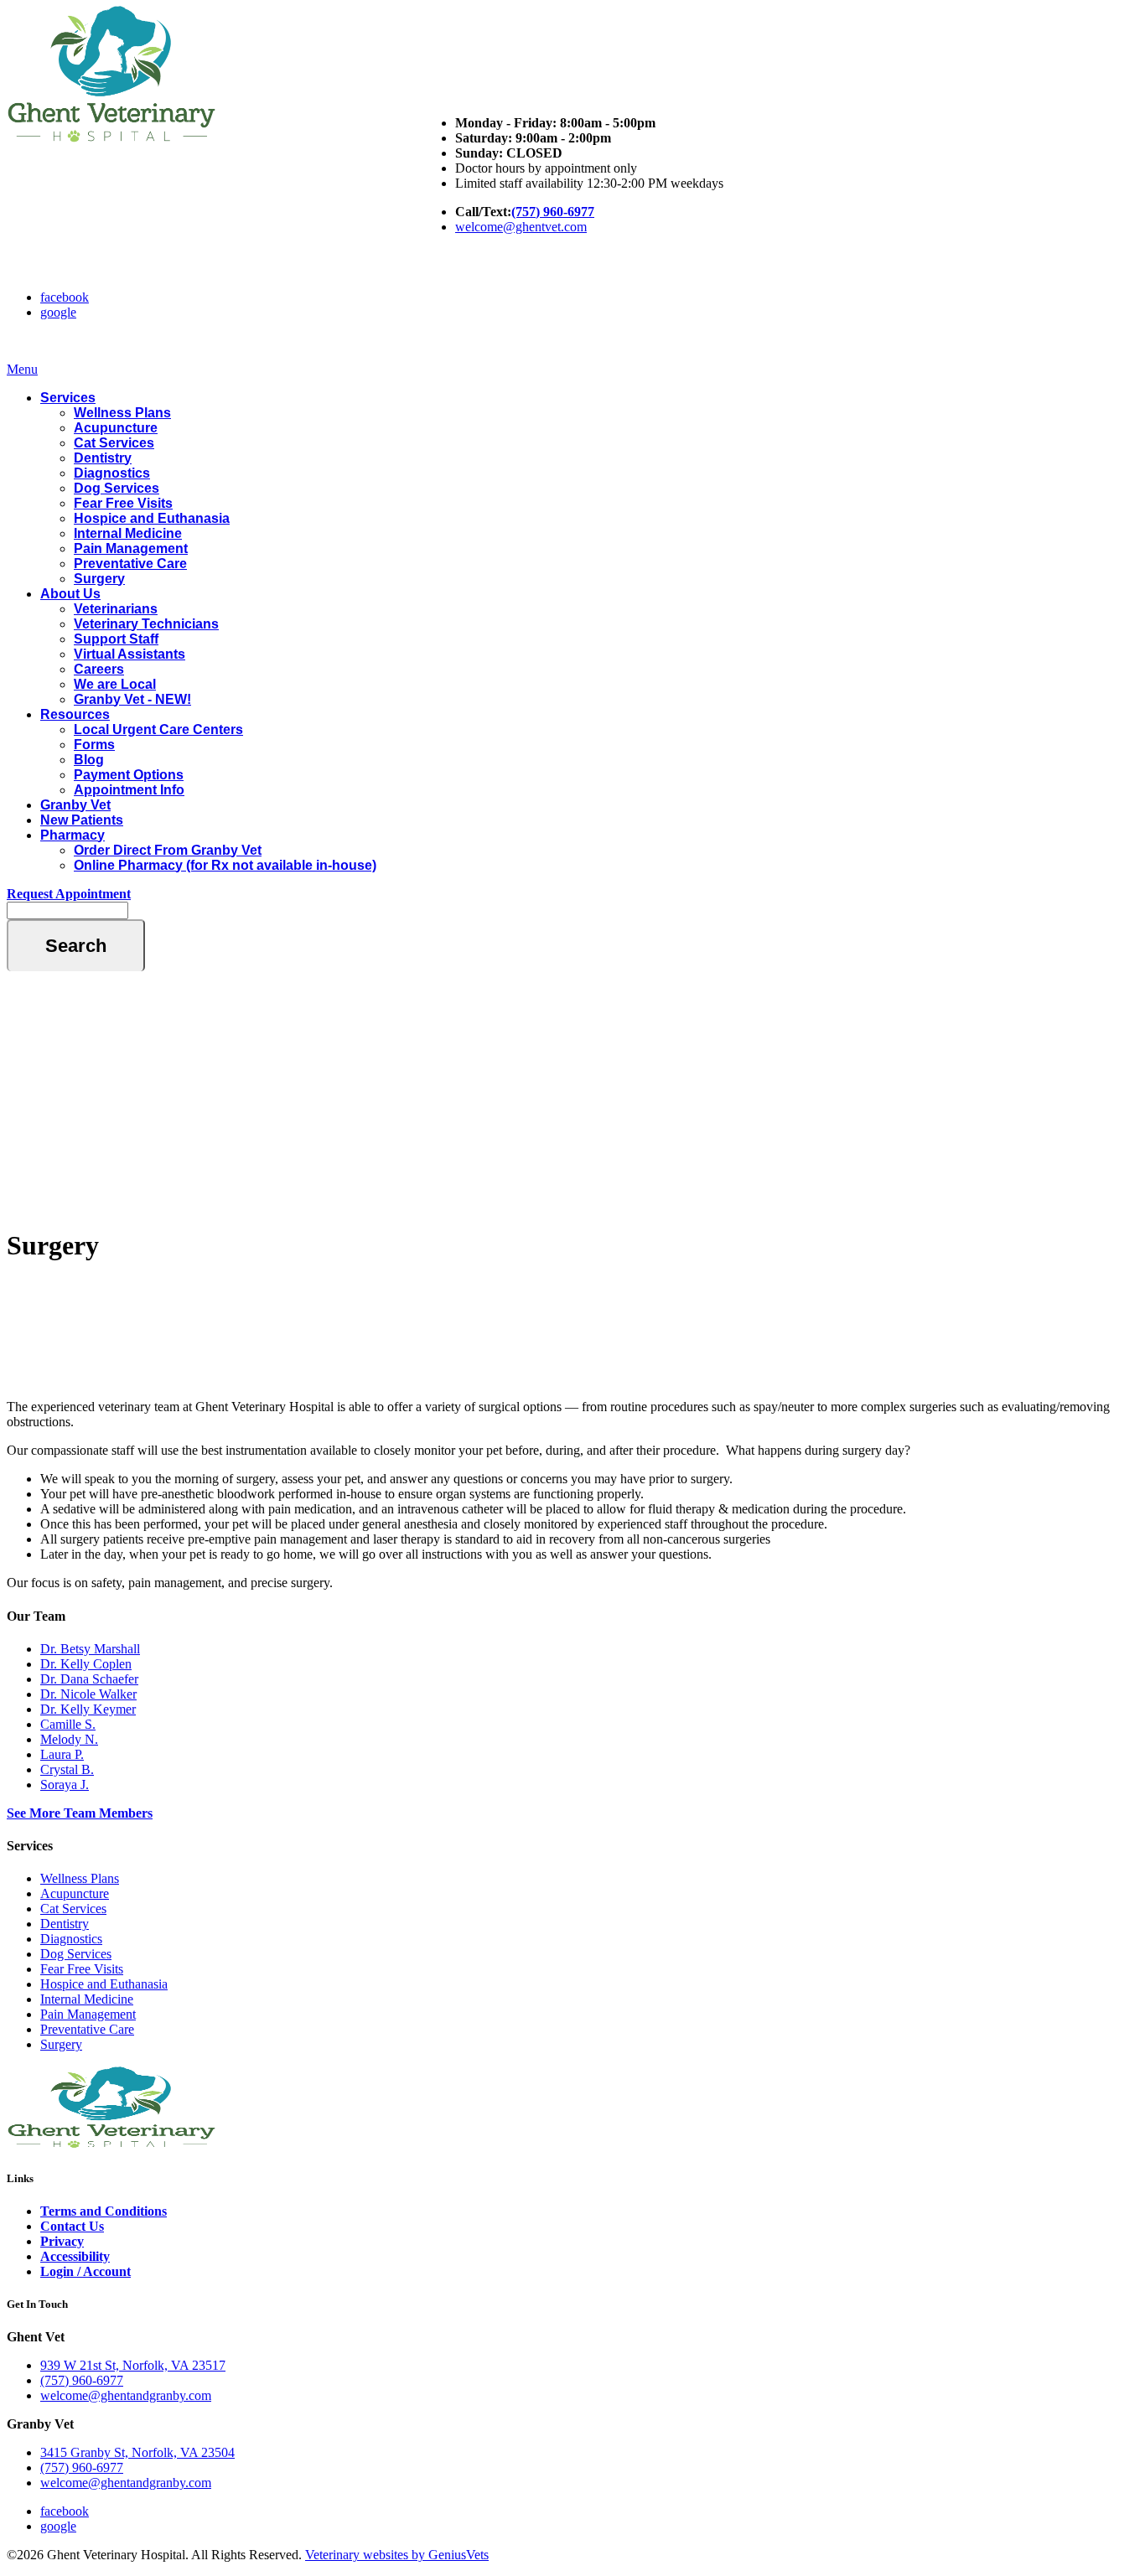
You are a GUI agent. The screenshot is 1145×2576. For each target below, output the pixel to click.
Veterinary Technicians (146, 624)
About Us (70, 594)
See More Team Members (80, 1813)
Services (68, 398)
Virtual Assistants (130, 654)
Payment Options (129, 775)
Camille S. (68, 1724)
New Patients (82, 820)
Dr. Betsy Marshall (90, 1649)
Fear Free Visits (123, 503)
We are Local (115, 684)
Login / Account (85, 2271)
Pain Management (131, 548)
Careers (99, 669)
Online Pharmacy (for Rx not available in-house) (225, 865)
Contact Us (72, 2226)
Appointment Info (129, 790)
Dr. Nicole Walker (88, 1694)
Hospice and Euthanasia (152, 518)
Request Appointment (69, 894)
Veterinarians (116, 609)
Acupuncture (116, 428)
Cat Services (114, 443)
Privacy (62, 2241)
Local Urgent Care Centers (158, 729)
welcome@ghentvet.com (521, 227)
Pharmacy (73, 835)
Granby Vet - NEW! (132, 699)
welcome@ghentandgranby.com (126, 2395)
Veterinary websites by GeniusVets (397, 2555)
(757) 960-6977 (553, 212)
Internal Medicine (128, 533)
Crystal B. (67, 1769)
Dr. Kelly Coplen (86, 1664)
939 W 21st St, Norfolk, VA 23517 (133, 2365)
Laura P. (62, 1754)
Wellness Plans (122, 413)
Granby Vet (75, 805)
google (58, 312)
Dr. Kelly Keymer (88, 1709)
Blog (89, 760)
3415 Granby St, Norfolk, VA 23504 (137, 2452)
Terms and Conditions (104, 2211)
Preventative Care (130, 564)
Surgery (99, 579)
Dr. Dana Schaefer (89, 1679)
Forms (94, 745)
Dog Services (117, 488)
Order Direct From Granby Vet (168, 850)
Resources (75, 714)
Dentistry (103, 458)
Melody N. (69, 1739)
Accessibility (75, 2256)
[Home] (111, 140)
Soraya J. (65, 1785)
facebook (65, 297)
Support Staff (116, 639)
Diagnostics (112, 473)
